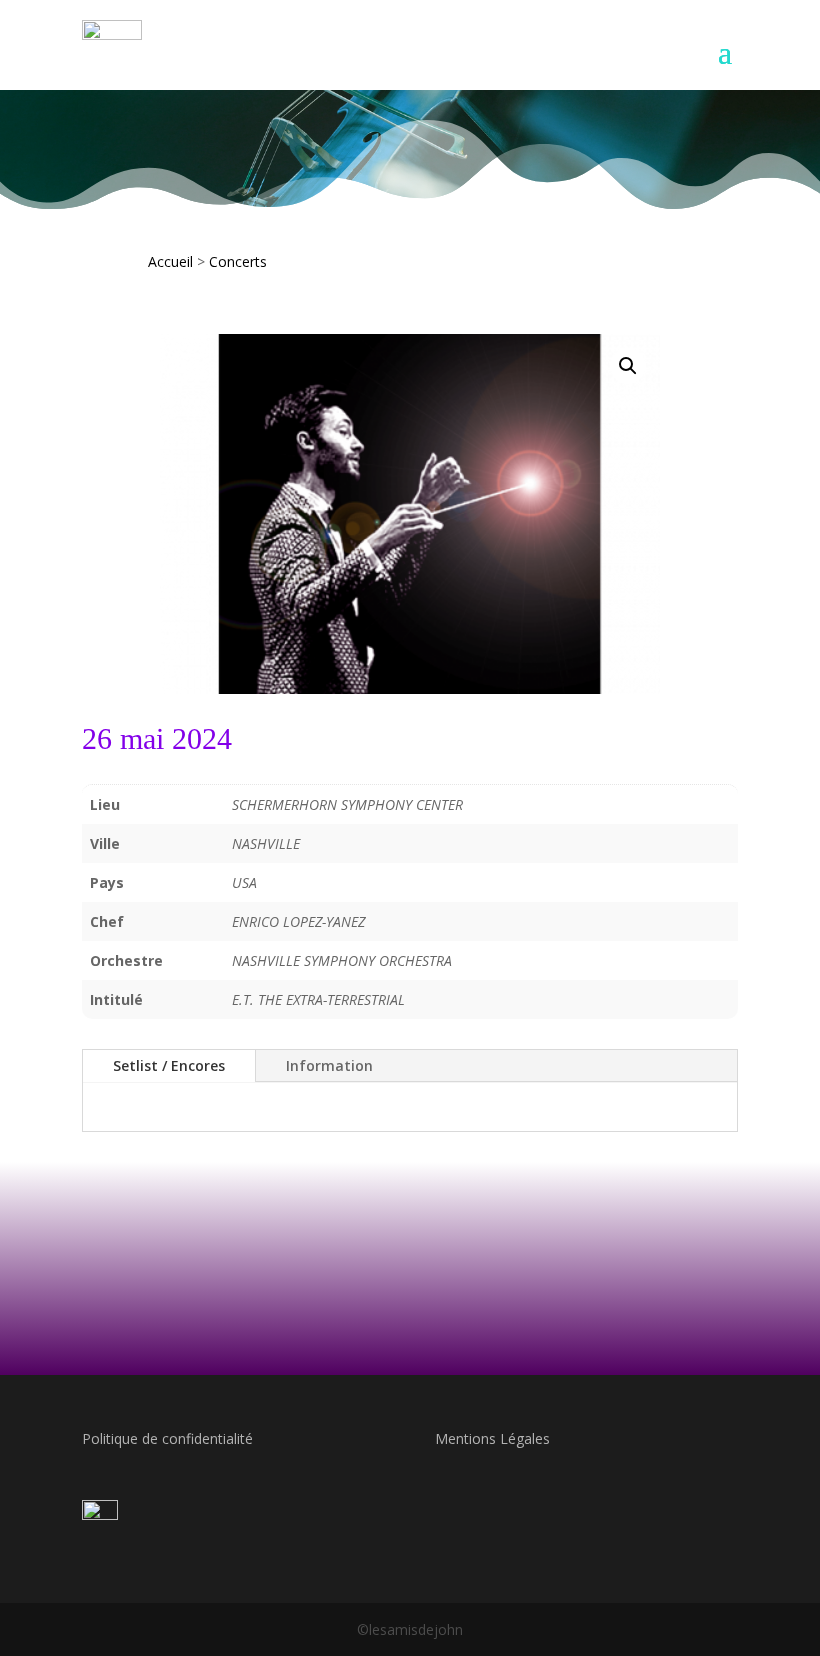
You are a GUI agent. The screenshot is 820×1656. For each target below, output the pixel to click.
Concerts (238, 261)
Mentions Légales (492, 1438)
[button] (628, 366)
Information (329, 1065)
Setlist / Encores (169, 1065)
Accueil (170, 261)
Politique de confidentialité (167, 1438)
